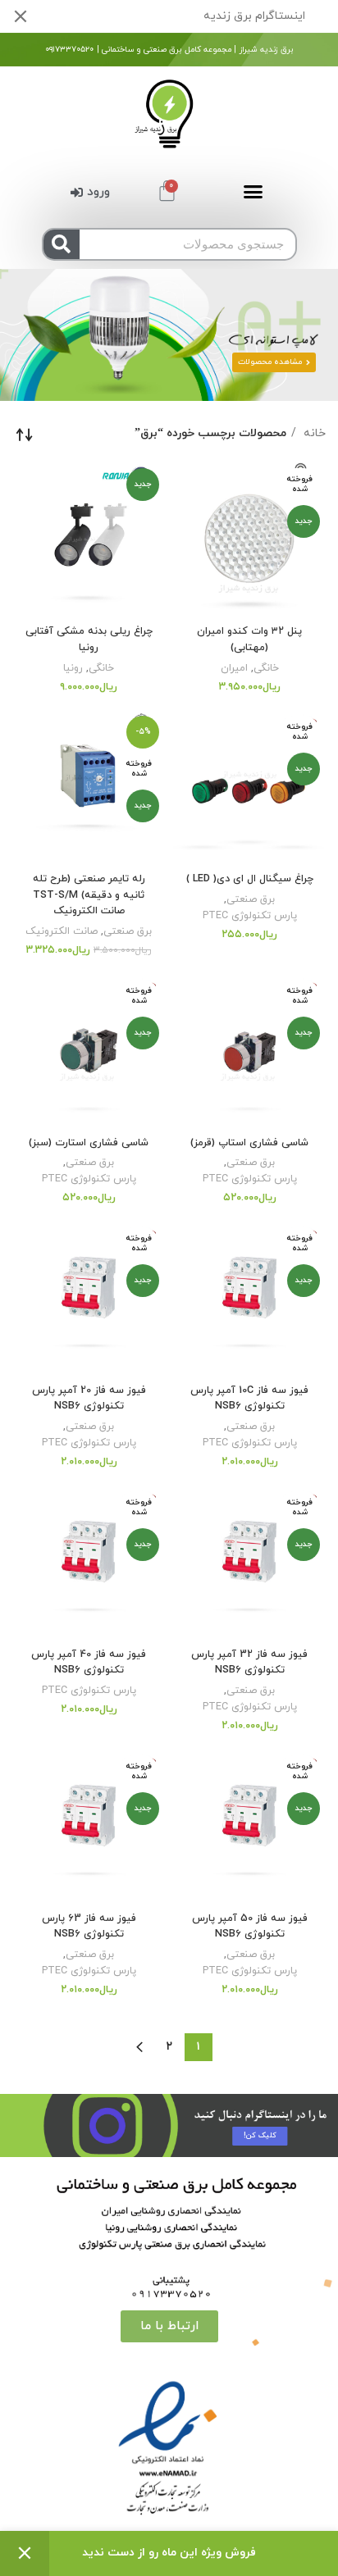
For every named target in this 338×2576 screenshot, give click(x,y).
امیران (234, 668)
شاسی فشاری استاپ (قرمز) (249, 1143)
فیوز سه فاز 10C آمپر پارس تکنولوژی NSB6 (249, 1399)
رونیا (73, 668)
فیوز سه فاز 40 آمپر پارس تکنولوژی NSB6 (89, 1663)
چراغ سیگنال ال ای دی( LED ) (250, 879)
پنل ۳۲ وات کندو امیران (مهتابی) (249, 639)
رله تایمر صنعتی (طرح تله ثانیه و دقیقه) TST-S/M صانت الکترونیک (89, 895)
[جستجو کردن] (62, 244)
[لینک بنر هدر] (194, 16)
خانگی (266, 668)
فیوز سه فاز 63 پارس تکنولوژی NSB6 (89, 1927)
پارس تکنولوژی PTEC (250, 916)
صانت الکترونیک (62, 931)
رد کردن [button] (25, 2553)
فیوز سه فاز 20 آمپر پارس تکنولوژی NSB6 (89, 1399)
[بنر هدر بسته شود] (21, 16)
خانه (313, 433)
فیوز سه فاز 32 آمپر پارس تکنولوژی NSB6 (249, 1663)
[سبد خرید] (167, 191)
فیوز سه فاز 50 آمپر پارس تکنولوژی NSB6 (250, 1927)
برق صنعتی (251, 899)
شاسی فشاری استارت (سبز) (89, 1143)
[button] (253, 192)
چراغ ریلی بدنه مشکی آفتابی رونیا (89, 639)
